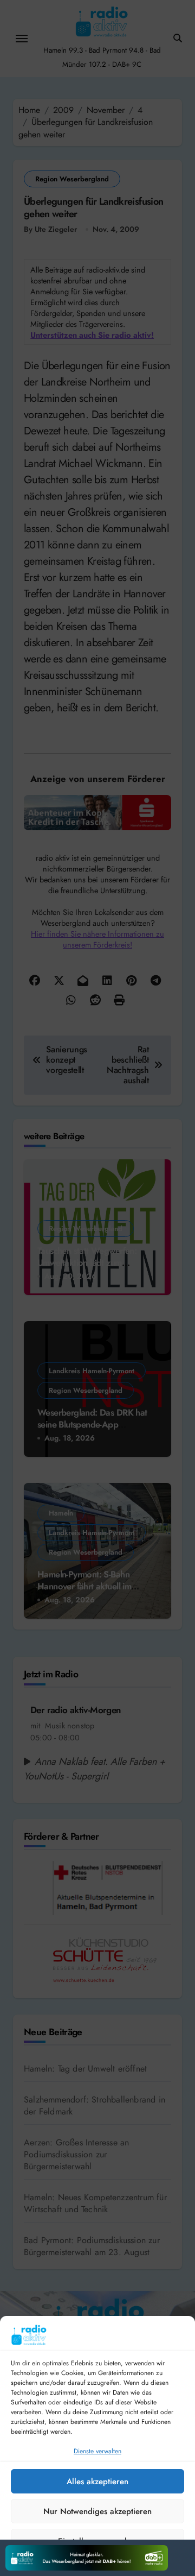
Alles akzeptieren (97, 2482)
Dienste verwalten (97, 2451)
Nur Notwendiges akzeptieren (97, 2511)
